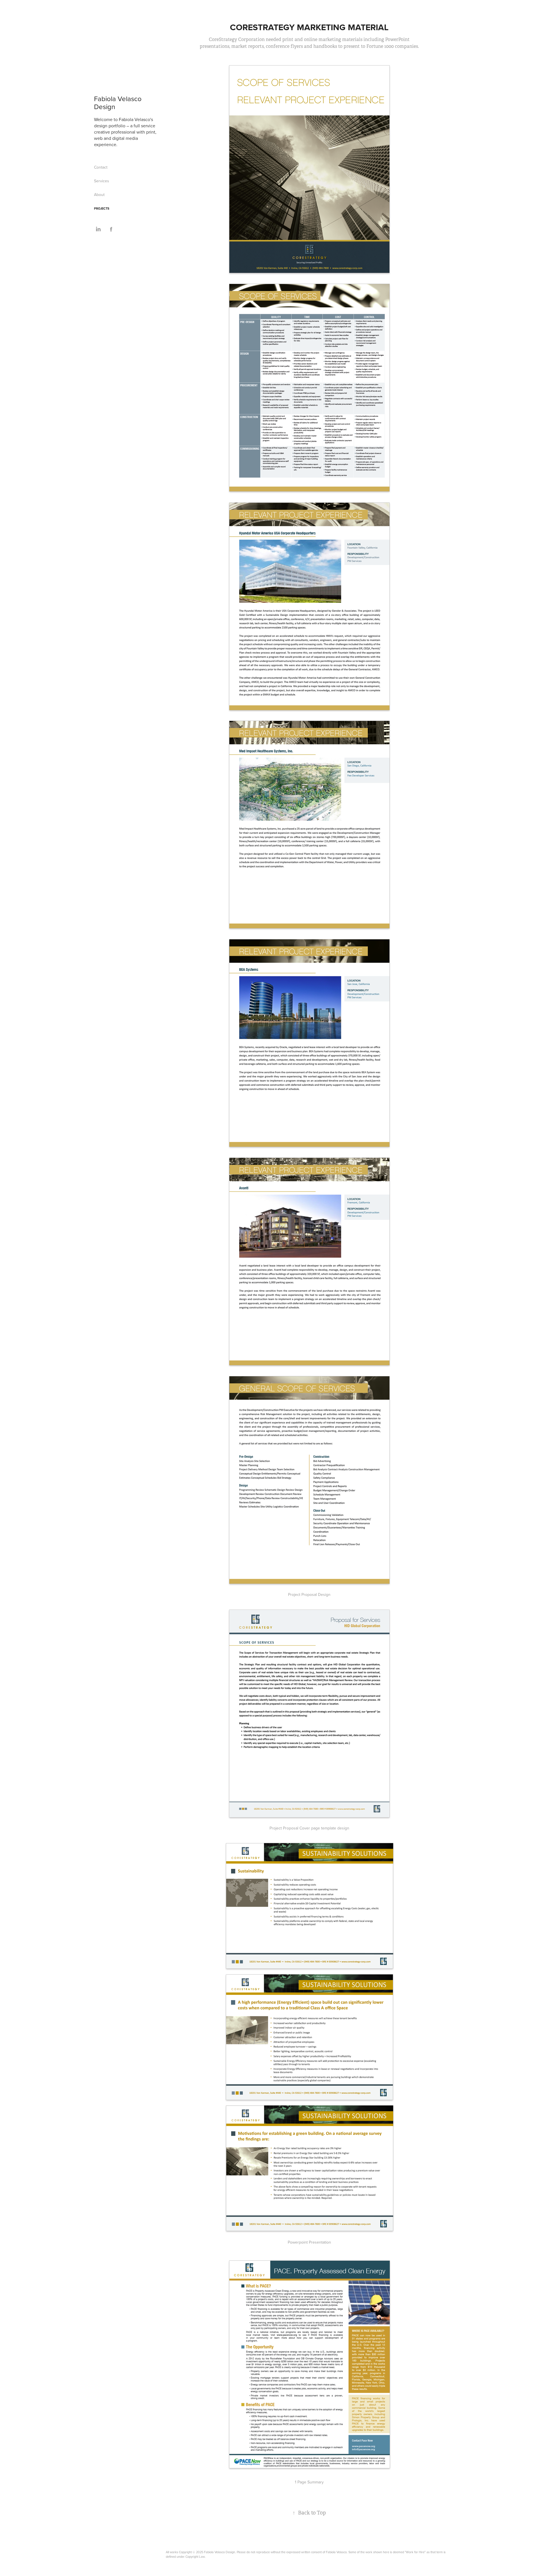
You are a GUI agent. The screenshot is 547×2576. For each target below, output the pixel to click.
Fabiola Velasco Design (119, 103)
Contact (101, 167)
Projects (102, 208)
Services (102, 181)
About (99, 195)
